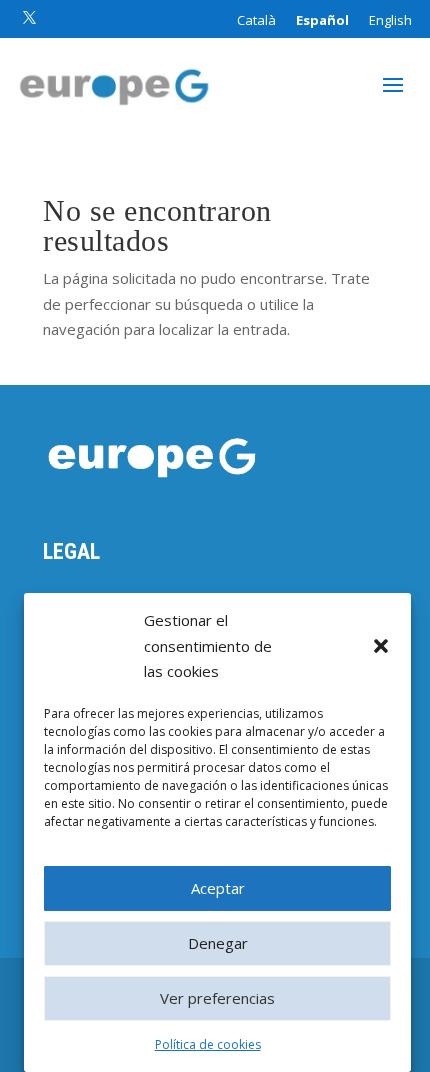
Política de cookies (208, 1044)
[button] (381, 646)
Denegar (218, 943)
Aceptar (218, 888)
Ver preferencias (217, 998)
